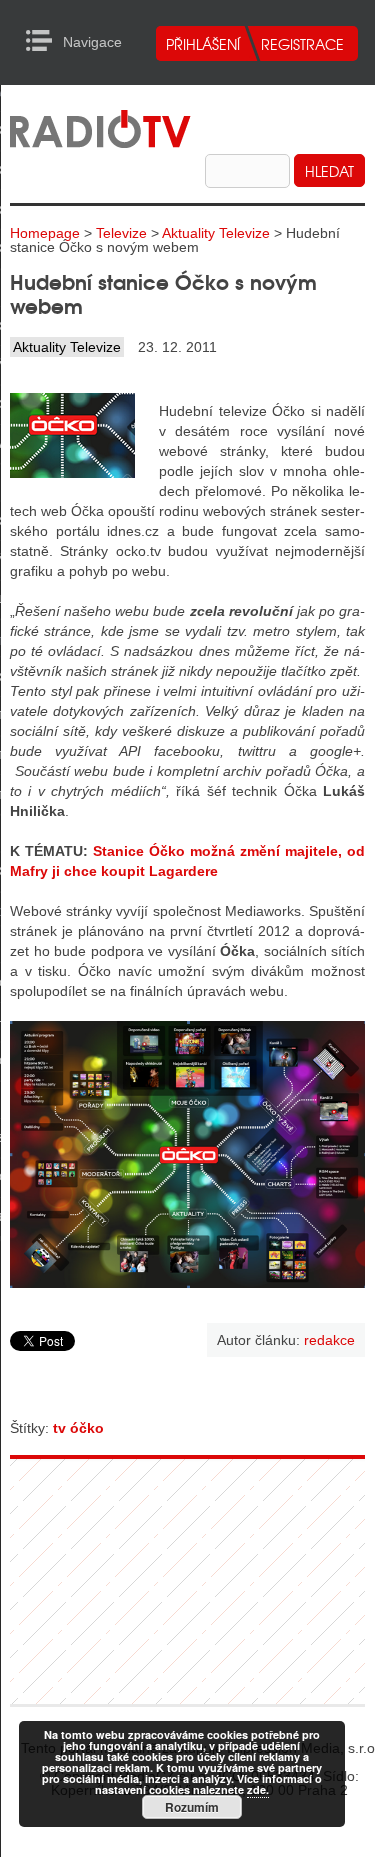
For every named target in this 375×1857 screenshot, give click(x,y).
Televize (121, 233)
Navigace (44, 41)
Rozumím (192, 1807)
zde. (258, 1789)
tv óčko (78, 1428)
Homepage (45, 233)
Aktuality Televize (216, 233)
